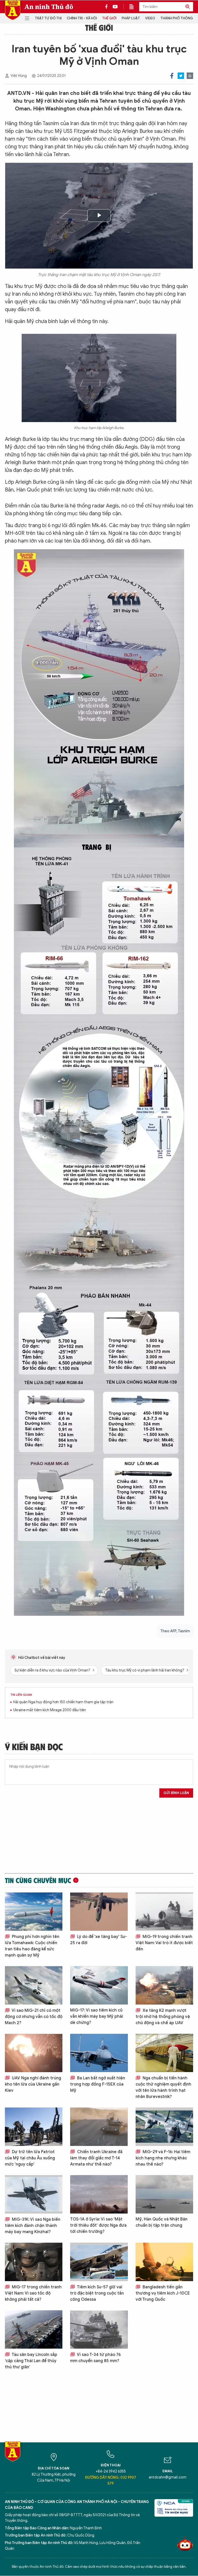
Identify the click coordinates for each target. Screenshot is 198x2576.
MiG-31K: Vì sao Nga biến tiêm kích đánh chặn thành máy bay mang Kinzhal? (33, 2226)
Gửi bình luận (176, 1793)
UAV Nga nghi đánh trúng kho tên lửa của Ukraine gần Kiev (33, 2084)
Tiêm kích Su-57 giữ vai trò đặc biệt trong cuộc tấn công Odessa (97, 2293)
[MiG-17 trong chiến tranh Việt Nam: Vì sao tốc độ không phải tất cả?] (34, 2262)
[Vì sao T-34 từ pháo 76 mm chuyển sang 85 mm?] (99, 2329)
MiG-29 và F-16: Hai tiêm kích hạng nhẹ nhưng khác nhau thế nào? (163, 2158)
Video (150, 18)
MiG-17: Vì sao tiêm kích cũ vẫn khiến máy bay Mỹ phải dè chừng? (97, 2016)
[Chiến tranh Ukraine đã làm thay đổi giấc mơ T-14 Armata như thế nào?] (99, 2127)
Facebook (172, 76)
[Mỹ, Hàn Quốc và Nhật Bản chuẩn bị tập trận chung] (164, 2194)
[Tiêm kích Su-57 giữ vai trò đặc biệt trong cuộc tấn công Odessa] (99, 2262)
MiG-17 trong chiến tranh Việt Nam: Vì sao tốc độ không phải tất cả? (33, 2293)
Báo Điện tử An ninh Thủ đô (13, 10)
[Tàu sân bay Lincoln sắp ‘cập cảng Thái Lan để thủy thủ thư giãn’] (34, 2329)
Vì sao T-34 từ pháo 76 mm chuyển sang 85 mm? (95, 2358)
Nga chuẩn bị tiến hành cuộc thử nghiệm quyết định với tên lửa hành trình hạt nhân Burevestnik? (163, 2087)
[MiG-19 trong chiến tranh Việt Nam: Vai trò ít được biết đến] (164, 1912)
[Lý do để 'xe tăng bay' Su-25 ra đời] (99, 1912)
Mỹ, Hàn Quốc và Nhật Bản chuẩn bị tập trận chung (162, 2222)
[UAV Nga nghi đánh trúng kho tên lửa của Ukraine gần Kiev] (34, 2053)
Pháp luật (131, 18)
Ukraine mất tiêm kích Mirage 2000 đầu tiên (49, 1710)
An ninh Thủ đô (49, 7)
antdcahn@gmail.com (168, 2477)
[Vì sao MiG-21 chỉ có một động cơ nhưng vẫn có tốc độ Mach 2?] (34, 1985)
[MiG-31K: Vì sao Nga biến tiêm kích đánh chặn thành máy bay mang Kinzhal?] (34, 2194)
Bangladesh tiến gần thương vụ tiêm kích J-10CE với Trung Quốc (163, 2293)
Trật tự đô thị (48, 18)
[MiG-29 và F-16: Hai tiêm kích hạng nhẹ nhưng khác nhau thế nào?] (164, 2127)
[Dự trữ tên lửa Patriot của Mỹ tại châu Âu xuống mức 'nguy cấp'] (34, 2127)
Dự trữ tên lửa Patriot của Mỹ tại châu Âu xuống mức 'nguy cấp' (30, 2158)
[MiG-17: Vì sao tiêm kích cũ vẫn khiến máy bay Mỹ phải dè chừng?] (99, 1985)
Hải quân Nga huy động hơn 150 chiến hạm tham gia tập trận (63, 1702)
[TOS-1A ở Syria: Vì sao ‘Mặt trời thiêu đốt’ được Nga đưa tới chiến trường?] (99, 2194)
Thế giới (109, 18)
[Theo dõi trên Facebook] (108, 7)
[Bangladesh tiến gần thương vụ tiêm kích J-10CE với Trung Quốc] (164, 2262)
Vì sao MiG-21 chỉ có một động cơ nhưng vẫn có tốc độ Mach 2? (34, 2017)
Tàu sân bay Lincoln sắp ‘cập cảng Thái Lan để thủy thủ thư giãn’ (31, 2361)
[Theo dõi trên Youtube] (115, 7)
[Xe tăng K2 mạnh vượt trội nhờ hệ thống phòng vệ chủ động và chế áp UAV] (164, 1985)
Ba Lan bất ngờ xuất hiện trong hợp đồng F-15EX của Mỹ (98, 2084)
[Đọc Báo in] (134, 7)
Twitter (181, 76)
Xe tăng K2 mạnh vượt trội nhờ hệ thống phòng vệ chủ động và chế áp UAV (163, 2017)
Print (190, 76)
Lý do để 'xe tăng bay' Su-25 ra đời (98, 1940)
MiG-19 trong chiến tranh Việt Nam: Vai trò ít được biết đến (164, 1943)
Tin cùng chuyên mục (38, 1880)
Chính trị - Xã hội (82, 18)
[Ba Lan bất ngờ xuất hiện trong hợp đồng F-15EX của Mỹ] (99, 2053)
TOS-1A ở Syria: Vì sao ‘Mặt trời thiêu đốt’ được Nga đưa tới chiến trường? (98, 2225)
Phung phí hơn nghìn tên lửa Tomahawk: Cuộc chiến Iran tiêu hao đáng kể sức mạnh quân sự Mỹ (32, 1946)
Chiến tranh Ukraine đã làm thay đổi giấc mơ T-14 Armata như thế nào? (96, 2158)
